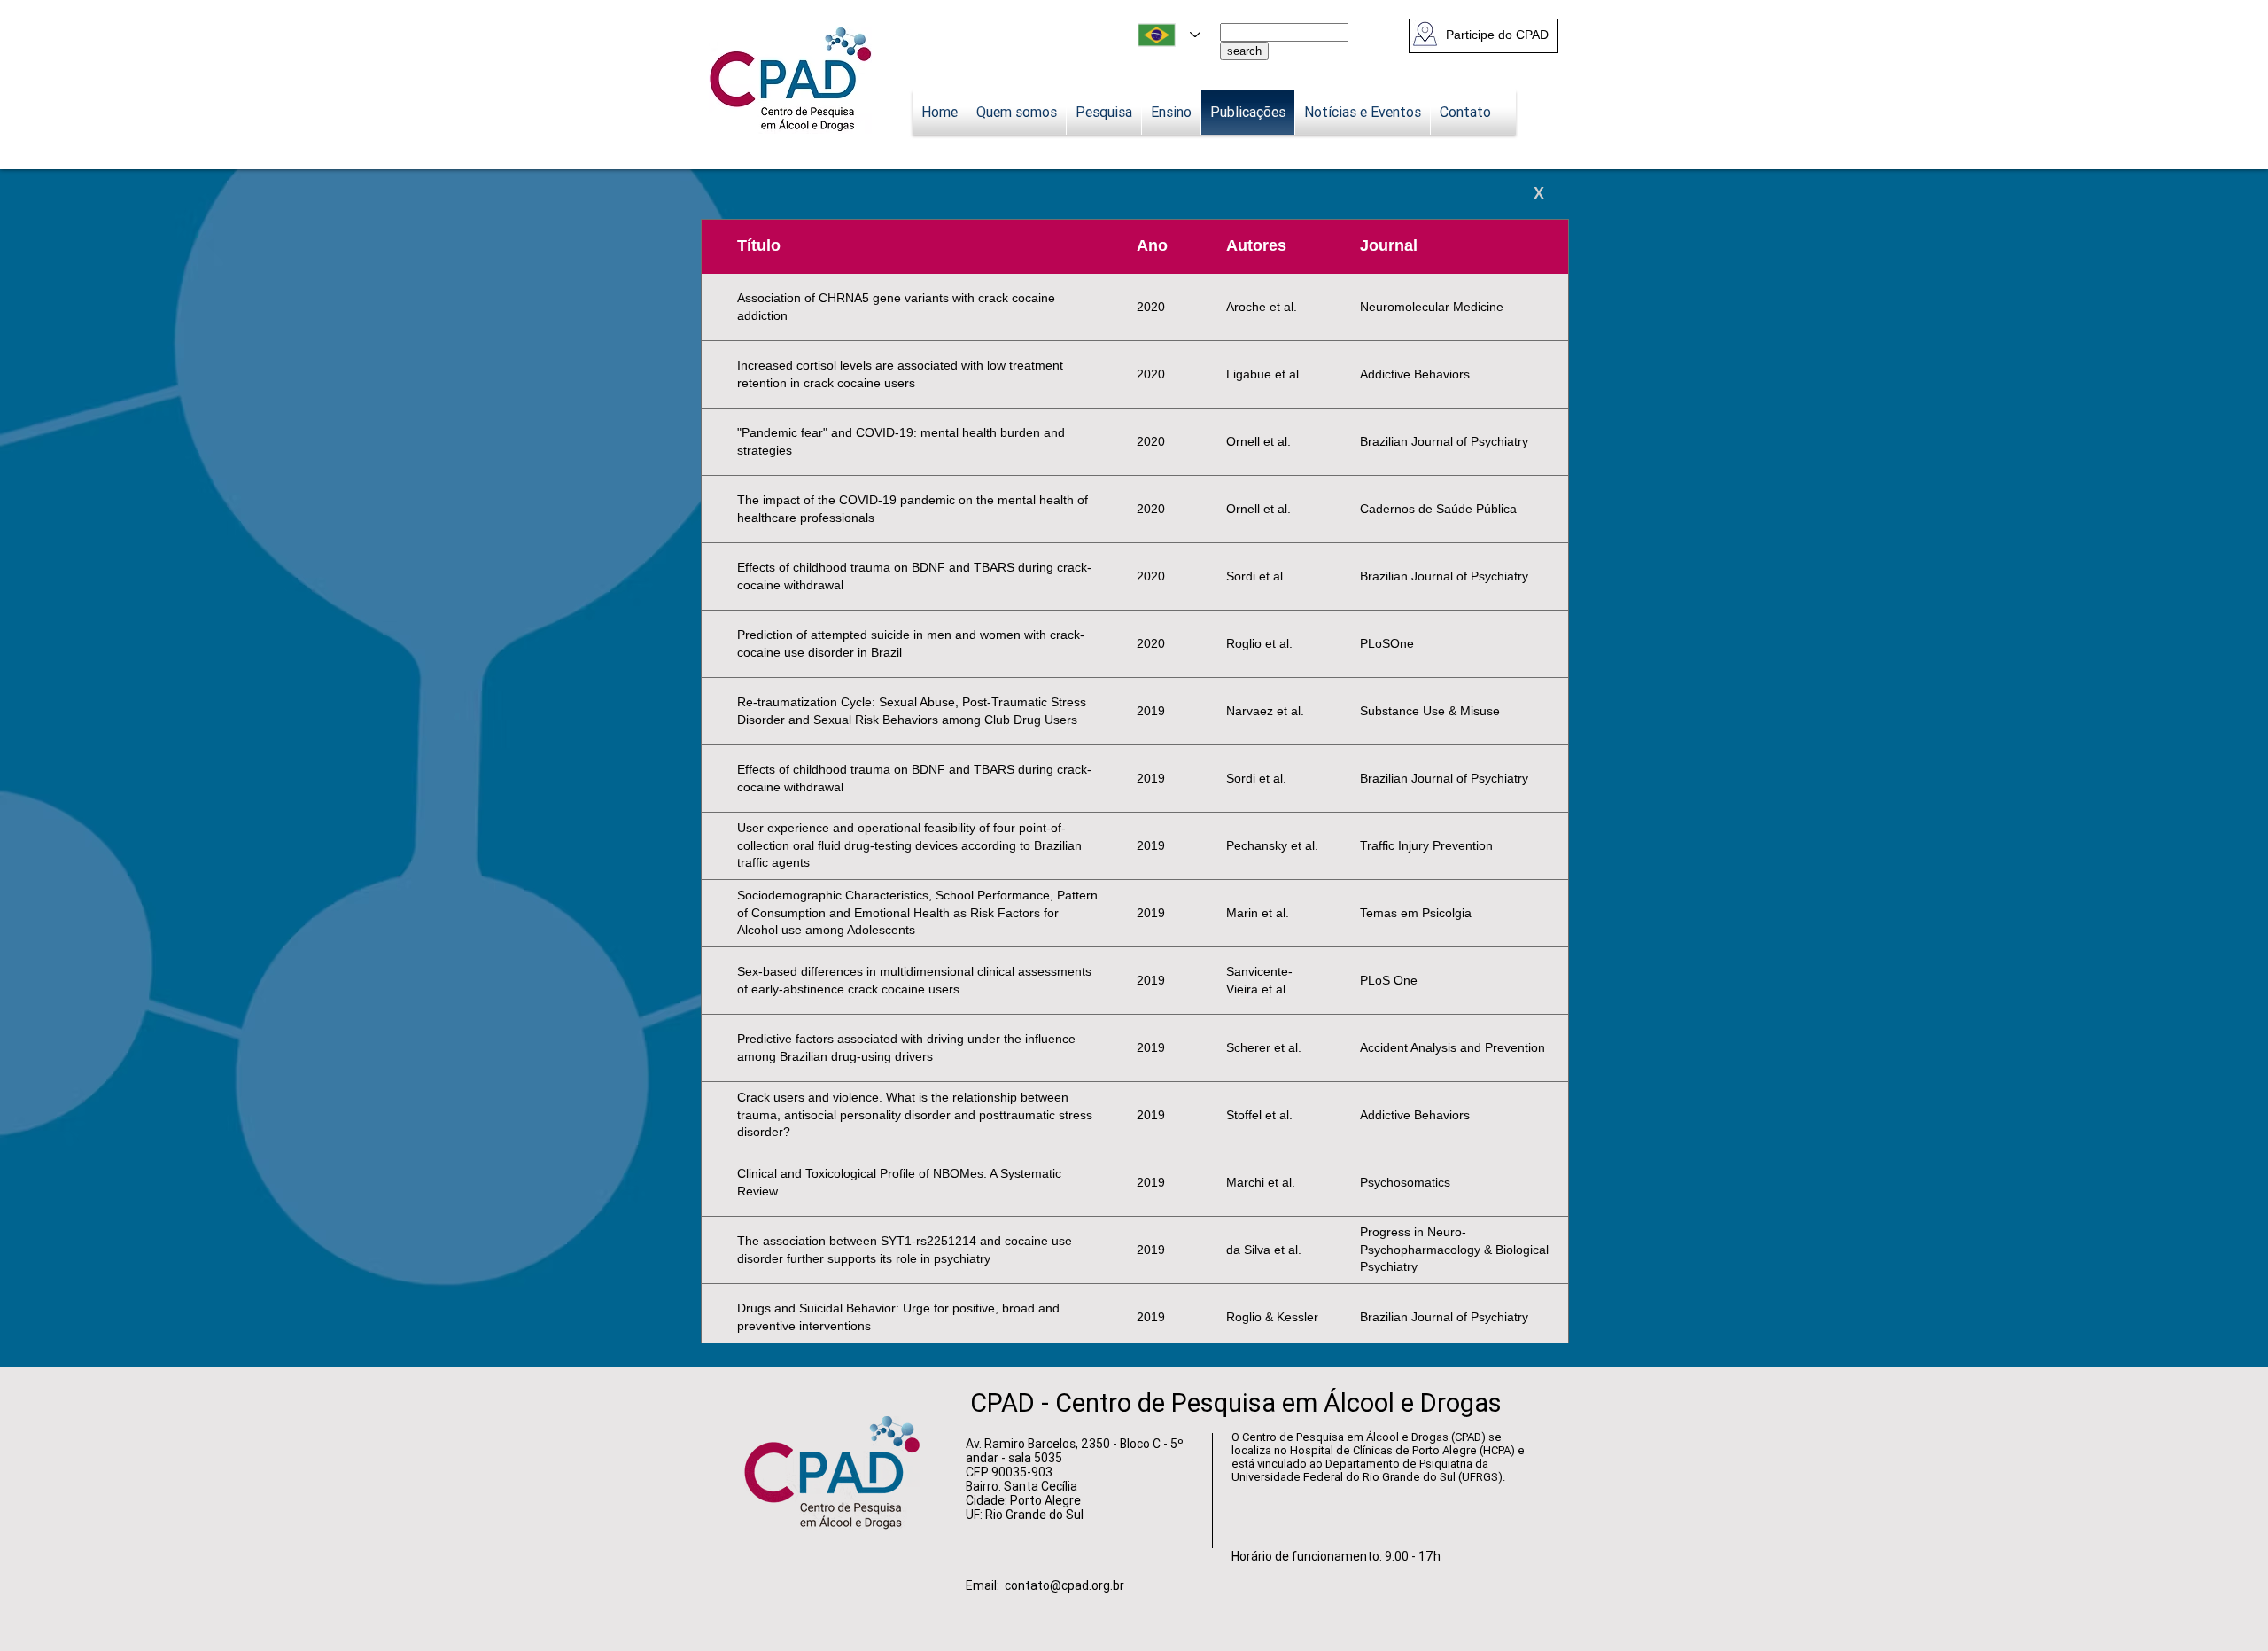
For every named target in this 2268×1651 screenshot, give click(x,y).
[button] (1495, 35)
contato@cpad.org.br (1064, 1585)
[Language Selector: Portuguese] (1169, 35)
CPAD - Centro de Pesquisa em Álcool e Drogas (1236, 1403)
